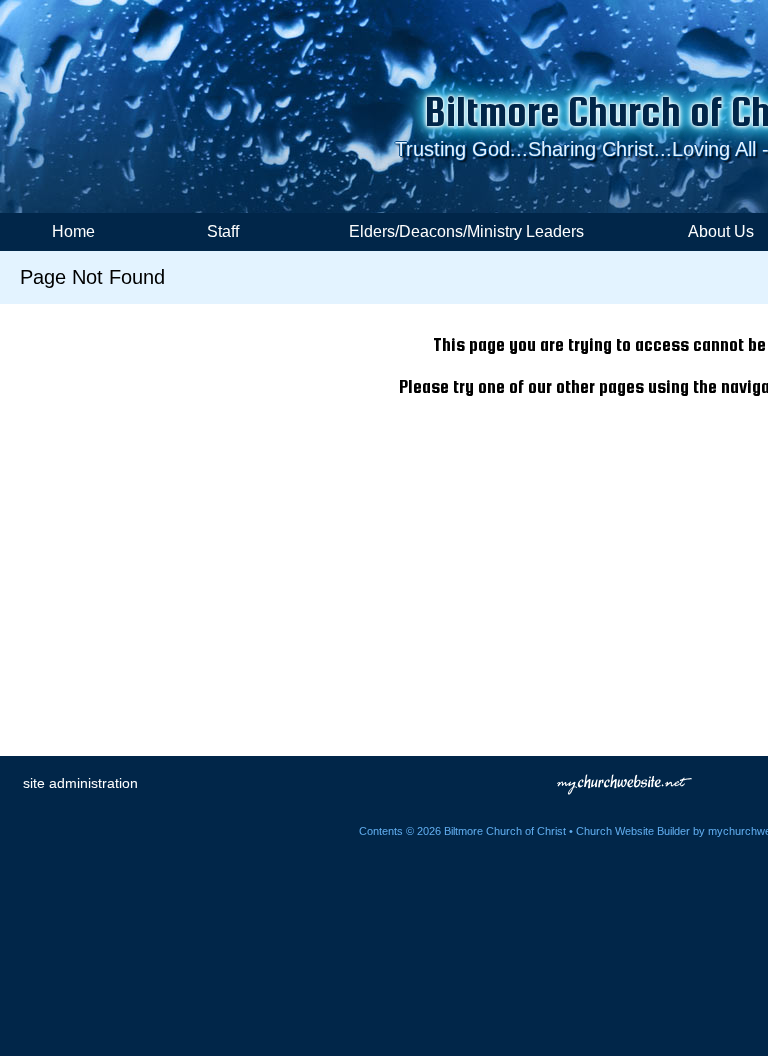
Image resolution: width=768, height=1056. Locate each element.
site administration (80, 783)
